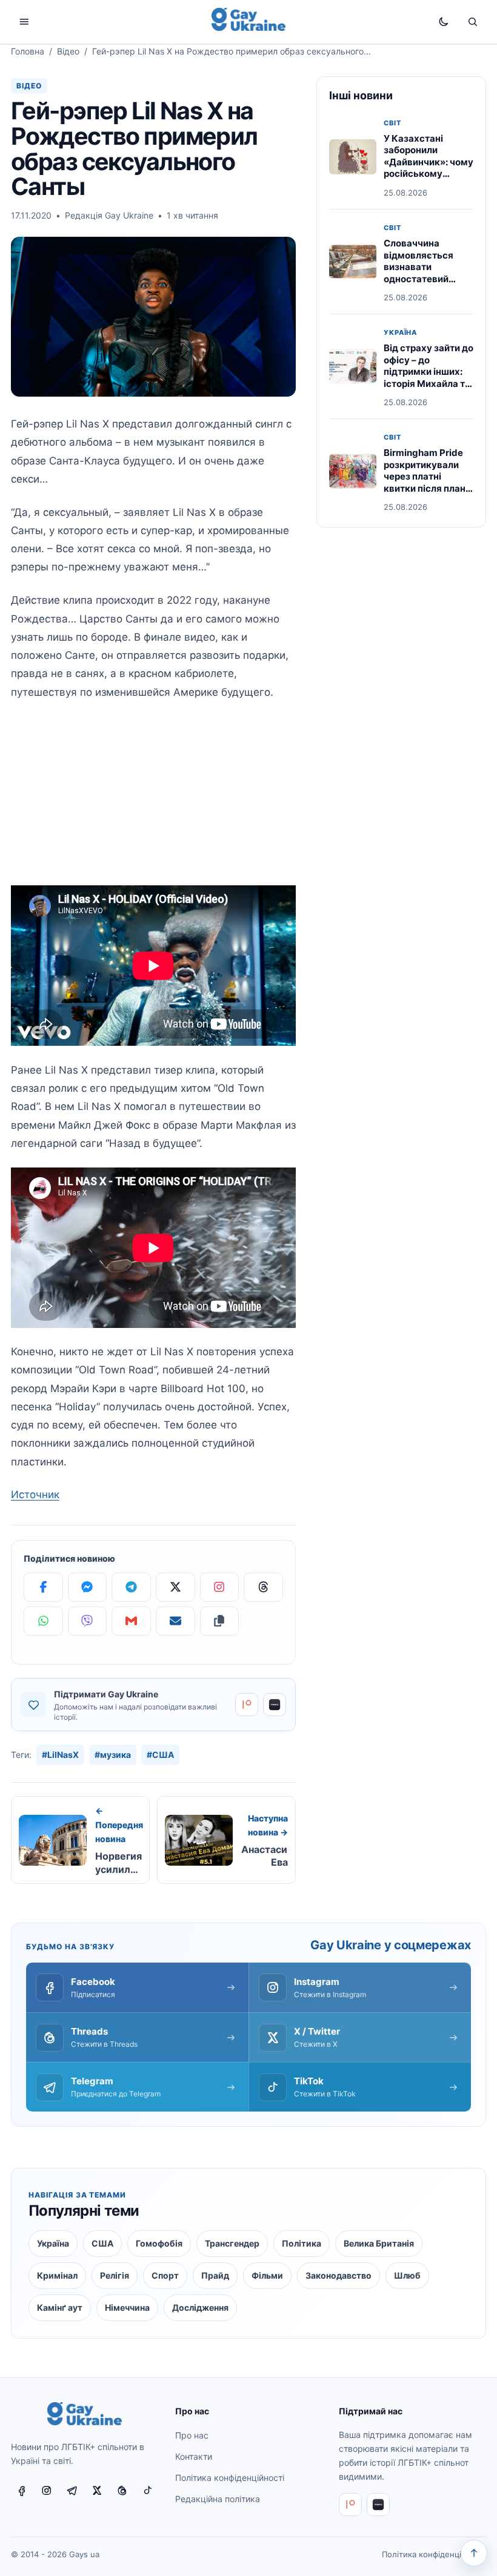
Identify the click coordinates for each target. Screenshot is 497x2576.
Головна (28, 51)
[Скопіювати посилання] (220, 1621)
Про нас (192, 2435)
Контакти (194, 2456)
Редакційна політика (218, 2499)
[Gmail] (131, 1621)
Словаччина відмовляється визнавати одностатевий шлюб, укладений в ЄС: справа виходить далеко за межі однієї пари (428, 285)
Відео (68, 51)
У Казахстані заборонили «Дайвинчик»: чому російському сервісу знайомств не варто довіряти (429, 168)
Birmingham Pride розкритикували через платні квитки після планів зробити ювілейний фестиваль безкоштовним (429, 488)
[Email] (175, 1621)
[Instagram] (220, 1587)
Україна (400, 333)
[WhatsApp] (43, 1621)
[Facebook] (43, 1587)
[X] (175, 1587)
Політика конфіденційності (230, 2478)
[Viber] (88, 1621)
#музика (113, 1755)
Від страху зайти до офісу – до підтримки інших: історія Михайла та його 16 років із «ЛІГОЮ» (429, 378)
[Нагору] (474, 2553)
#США (160, 1755)
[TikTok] (148, 2491)
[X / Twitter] (97, 2491)
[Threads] (263, 1587)
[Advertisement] (153, 801)
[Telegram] (131, 1587)
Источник (35, 1494)
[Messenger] (88, 1587)
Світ (392, 123)
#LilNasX (60, 1755)
